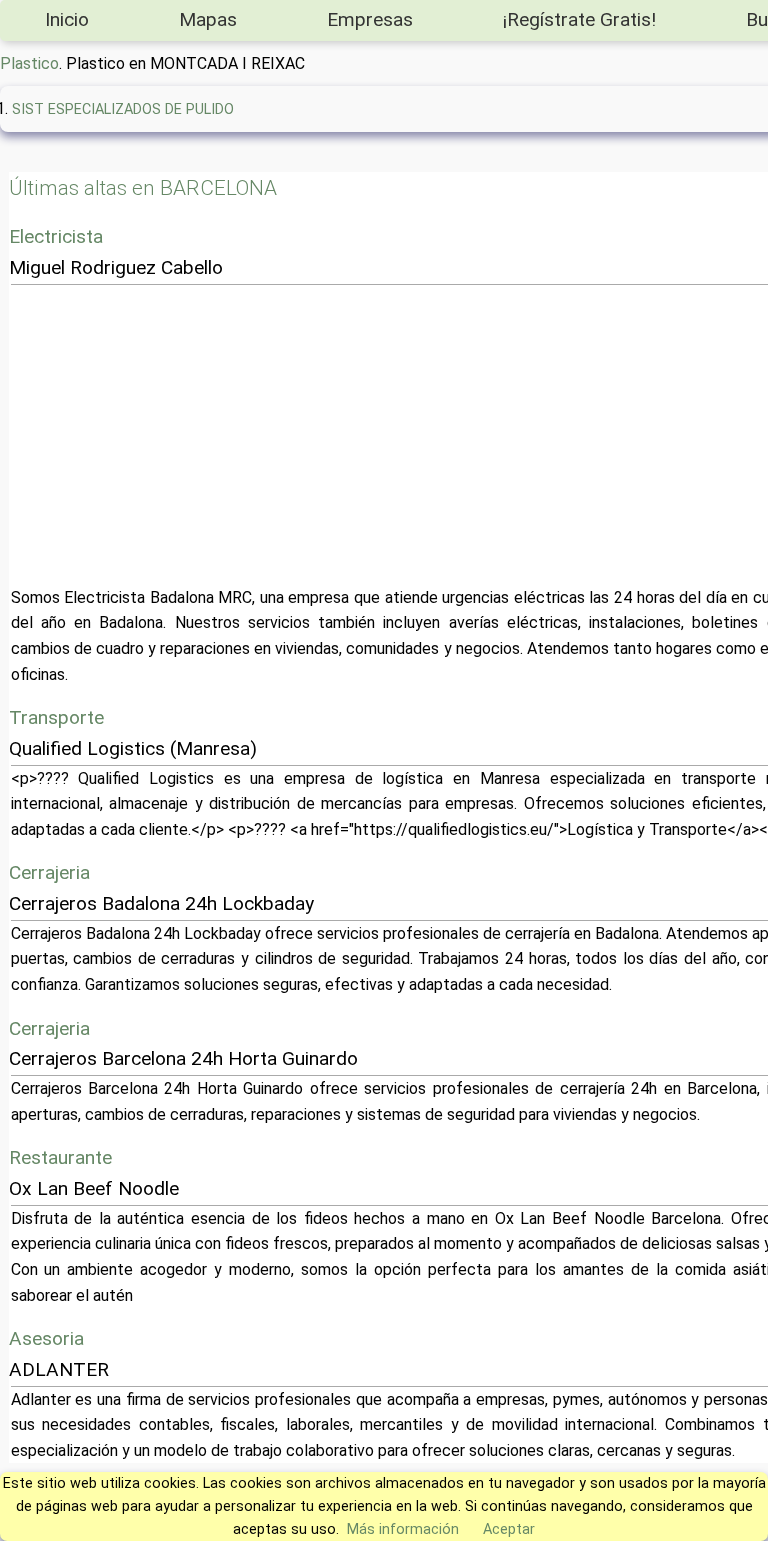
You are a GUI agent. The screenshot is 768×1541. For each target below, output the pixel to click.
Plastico (29, 63)
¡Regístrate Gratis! (579, 19)
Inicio (67, 19)
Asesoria (46, 1338)
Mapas (208, 19)
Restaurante (60, 1157)
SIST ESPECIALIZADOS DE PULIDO (123, 109)
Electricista (56, 236)
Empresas (370, 19)
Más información (403, 1529)
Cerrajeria (49, 872)
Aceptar (509, 1529)
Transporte (56, 717)
